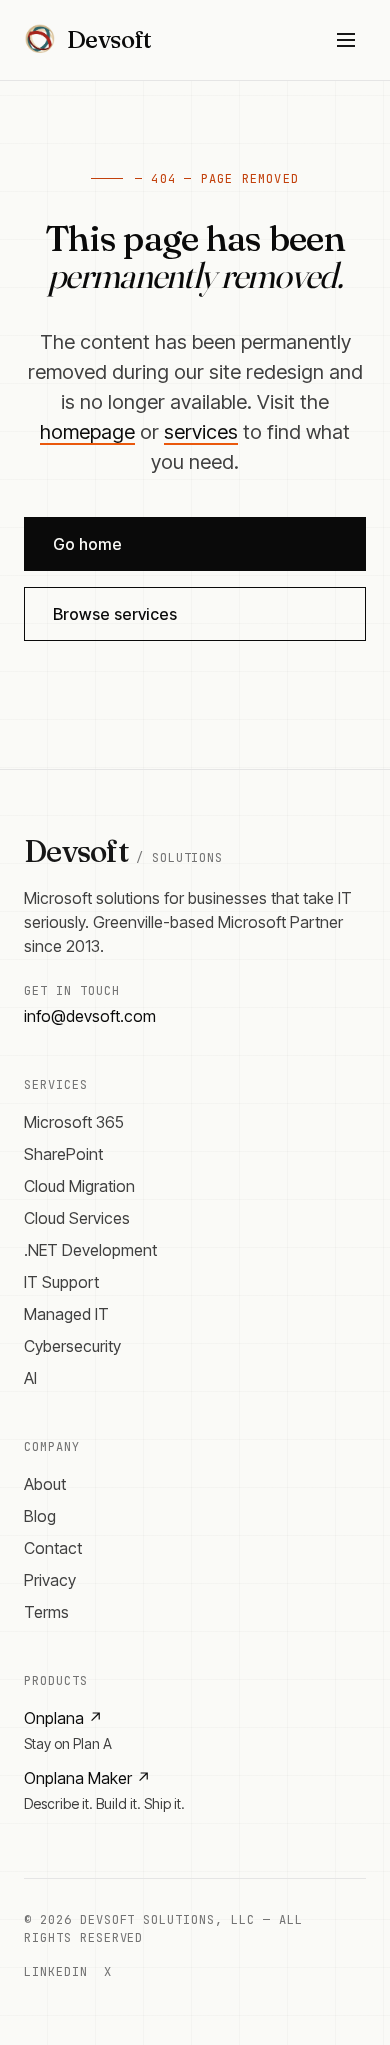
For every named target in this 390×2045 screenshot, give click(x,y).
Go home (87, 544)
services (201, 432)
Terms (46, 1612)
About (45, 1484)
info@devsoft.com (90, 1016)
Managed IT (66, 1314)
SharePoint (63, 1154)
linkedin (56, 1972)
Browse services (115, 614)
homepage (87, 432)
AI (30, 1378)
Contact (53, 1548)
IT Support (61, 1282)
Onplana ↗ (63, 1718)
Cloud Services (77, 1218)
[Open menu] (346, 40)
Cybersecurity (72, 1346)
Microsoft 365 (74, 1122)
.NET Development (90, 1250)
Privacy (50, 1580)
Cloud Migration (79, 1186)
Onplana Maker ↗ (87, 1778)
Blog (40, 1516)
